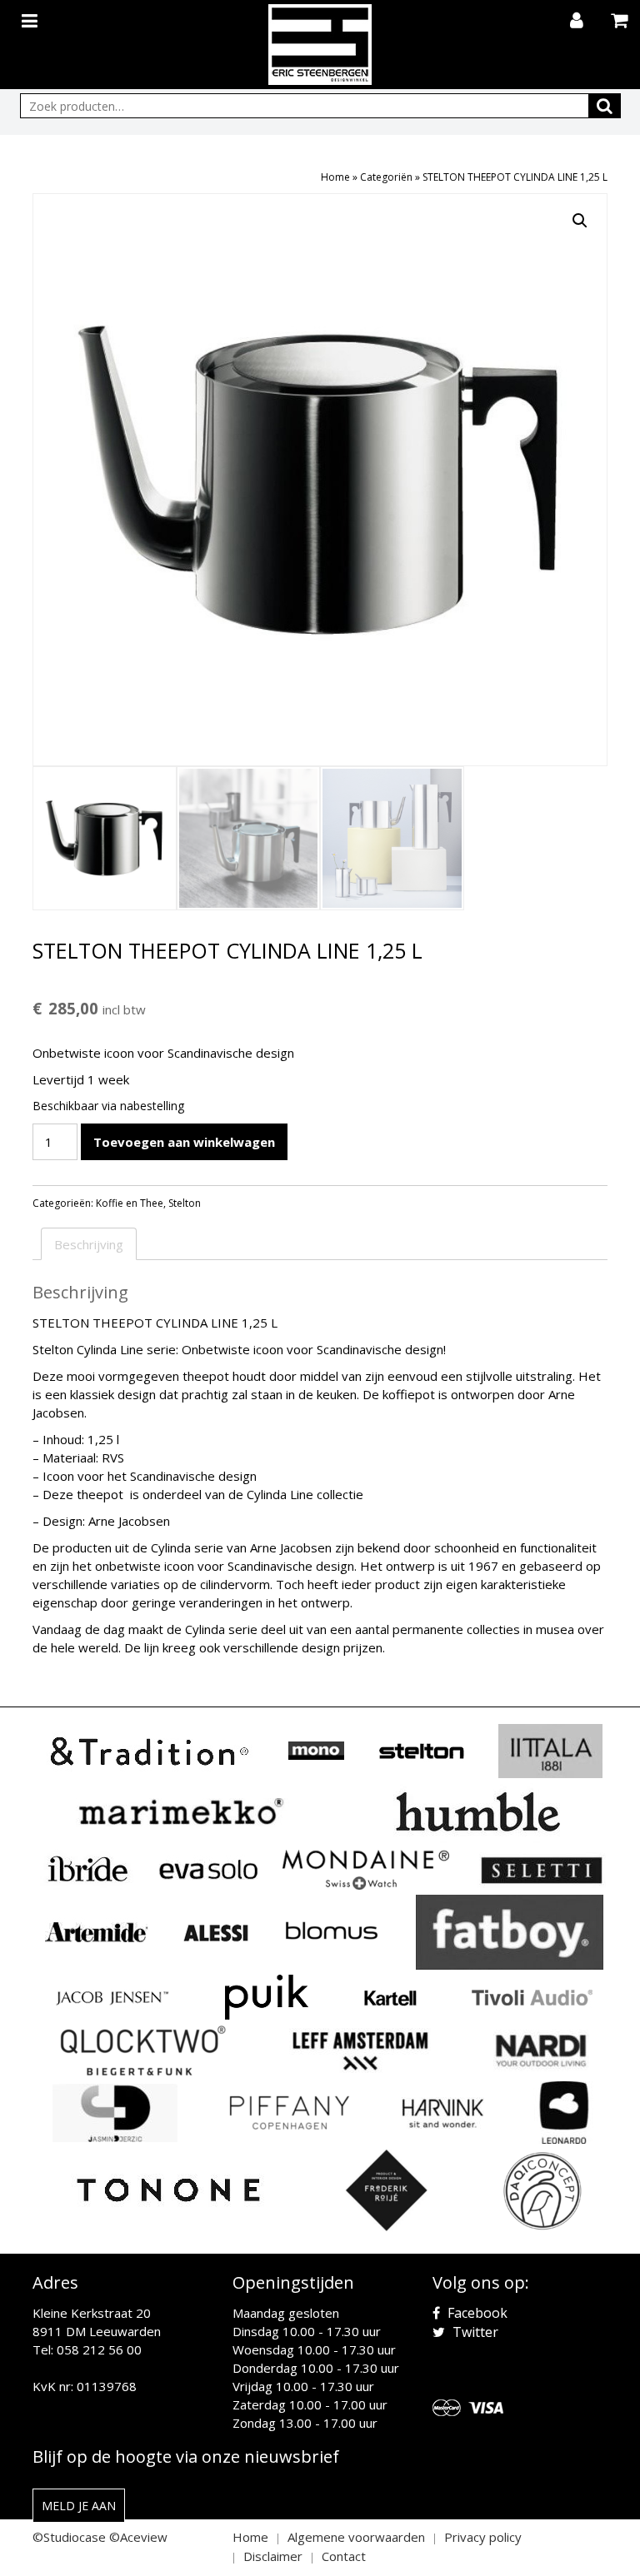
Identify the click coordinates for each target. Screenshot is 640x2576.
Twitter (474, 2332)
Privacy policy (483, 2537)
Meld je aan (79, 2506)
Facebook (476, 2313)
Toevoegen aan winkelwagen (184, 1142)
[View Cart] (621, 22)
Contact (344, 2556)
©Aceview (138, 2537)
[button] (580, 221)
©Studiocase (69, 2537)
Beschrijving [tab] (89, 1244)
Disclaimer (273, 2556)
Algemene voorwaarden (356, 2537)
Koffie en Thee (130, 1203)
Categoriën (386, 177)
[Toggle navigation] (32, 17)
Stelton (185, 1203)
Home (335, 177)
